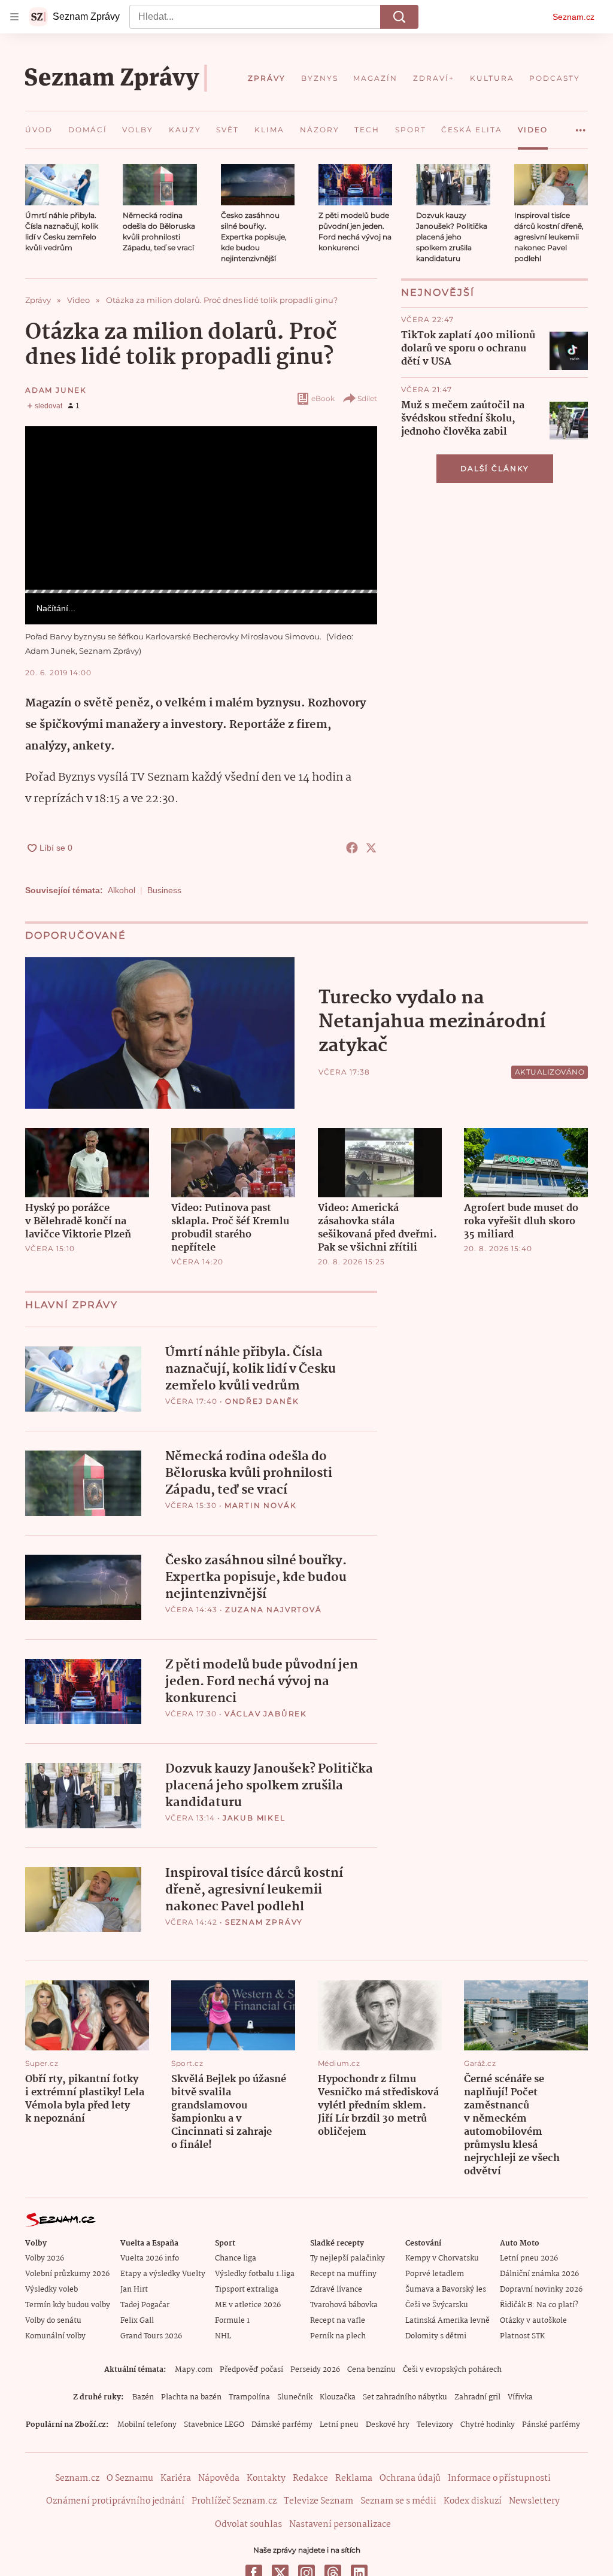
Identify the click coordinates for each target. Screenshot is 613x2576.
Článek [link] (48, 458)
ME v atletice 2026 (248, 2305)
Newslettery (534, 2501)
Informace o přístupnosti (499, 2478)
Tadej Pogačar (145, 2305)
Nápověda (219, 2478)
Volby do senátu (53, 2321)
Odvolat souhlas (248, 2525)
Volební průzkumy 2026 (67, 2274)
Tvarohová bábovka (344, 2305)
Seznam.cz (573, 17)
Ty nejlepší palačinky (348, 2258)
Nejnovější (438, 292)
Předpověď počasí (251, 2370)
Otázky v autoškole (533, 2321)
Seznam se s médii (398, 2501)
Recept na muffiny (343, 2274)
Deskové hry (388, 2425)
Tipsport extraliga (247, 2290)
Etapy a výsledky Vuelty (163, 2274)
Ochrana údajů (410, 2478)
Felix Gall (137, 2321)
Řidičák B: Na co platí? (539, 2305)
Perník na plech (338, 2336)
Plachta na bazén (191, 2397)
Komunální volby (55, 2336)
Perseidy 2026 (315, 2370)
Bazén (143, 2397)
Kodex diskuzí (473, 2501)
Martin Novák (261, 1505)
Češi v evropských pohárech (452, 2370)
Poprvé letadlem (435, 2274)
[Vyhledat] (399, 17)
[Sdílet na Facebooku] (352, 848)
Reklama (354, 2478)
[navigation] (14, 17)
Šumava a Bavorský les (446, 2290)
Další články (495, 468)
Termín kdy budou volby (68, 2305)
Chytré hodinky (488, 2425)
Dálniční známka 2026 (539, 2274)
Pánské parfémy (551, 2425)
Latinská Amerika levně (447, 2321)
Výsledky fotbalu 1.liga (255, 2274)
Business (164, 890)
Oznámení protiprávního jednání (115, 2501)
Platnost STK (522, 2336)
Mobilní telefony (147, 2425)
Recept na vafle (338, 2321)
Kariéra (176, 2478)
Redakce (310, 2478)
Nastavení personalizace (340, 2525)
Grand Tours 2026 (151, 2336)
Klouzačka (338, 2397)
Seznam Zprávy (264, 1922)
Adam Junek (56, 390)
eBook (323, 398)
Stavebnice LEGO (214, 2425)
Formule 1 (232, 2321)
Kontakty (266, 2478)
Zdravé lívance (336, 2290)
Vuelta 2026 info (150, 2258)
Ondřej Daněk (262, 1401)
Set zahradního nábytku (405, 2397)
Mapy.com (194, 2370)
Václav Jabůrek (266, 1714)
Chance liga (236, 2258)
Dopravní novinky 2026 (541, 2290)
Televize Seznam (318, 2501)
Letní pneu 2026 (529, 2258)
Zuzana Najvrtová (274, 1609)
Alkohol (122, 890)
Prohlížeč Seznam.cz (234, 2501)
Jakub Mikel (254, 1818)
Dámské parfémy (282, 2425)
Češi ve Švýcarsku (437, 2305)
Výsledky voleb (51, 2290)
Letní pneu (339, 2425)
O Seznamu (130, 2478)
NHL (223, 2336)
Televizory (435, 2425)
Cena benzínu (371, 2370)
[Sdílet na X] (371, 848)
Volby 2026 (45, 2258)
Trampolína (249, 2397)
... (581, 126)
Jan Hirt (134, 2290)
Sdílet (367, 398)
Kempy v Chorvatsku (442, 2258)
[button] (62, 185)
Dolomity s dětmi (436, 2336)
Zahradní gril (477, 2397)
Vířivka (520, 2397)
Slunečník (295, 2397)
